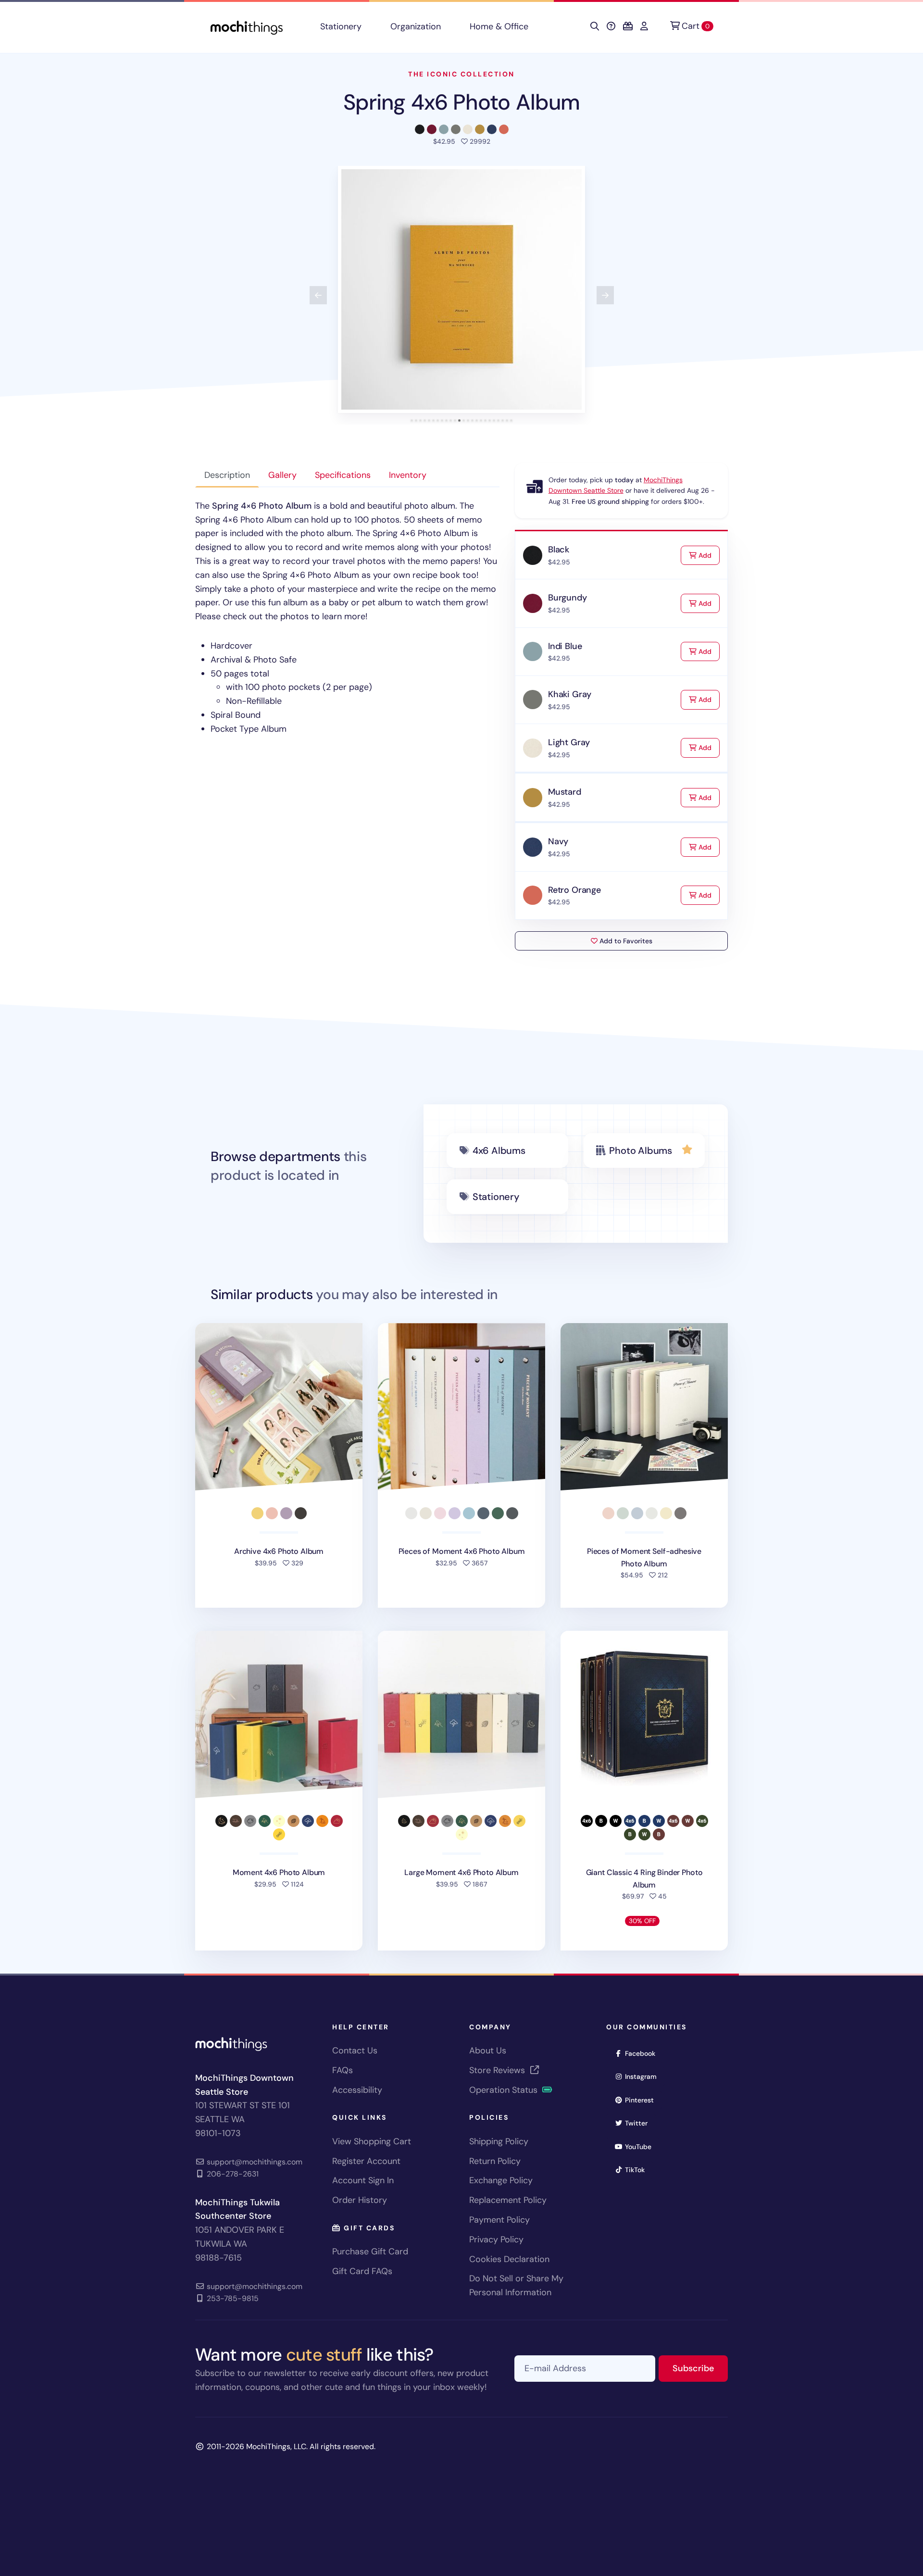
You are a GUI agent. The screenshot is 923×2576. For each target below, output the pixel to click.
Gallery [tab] (282, 475)
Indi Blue (565, 646)
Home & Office (499, 26)
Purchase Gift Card (370, 2251)
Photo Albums (641, 1150)
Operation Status (505, 2090)
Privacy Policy (496, 2239)
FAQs (343, 2070)
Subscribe (700, 2368)
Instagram (644, 2076)
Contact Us (355, 2051)
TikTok (638, 2170)
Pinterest (642, 2100)
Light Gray (569, 742)
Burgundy (568, 598)
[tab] (412, 420)
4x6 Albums (499, 1150)
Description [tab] (227, 475)
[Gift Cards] (628, 26)
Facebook (643, 2053)
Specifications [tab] (343, 475)
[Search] (595, 26)
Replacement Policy (508, 2200)
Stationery (341, 26)
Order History (360, 2200)
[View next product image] (605, 295)
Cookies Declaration (509, 2259)
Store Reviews (498, 2070)
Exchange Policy (501, 2180)
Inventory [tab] (408, 475)
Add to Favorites (625, 941)
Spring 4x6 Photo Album (461, 102)
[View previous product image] (318, 295)
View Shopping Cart (372, 2141)
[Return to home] (247, 27)
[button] (461, 289)
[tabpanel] (347, 618)
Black (559, 550)
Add (708, 555)
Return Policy (495, 2161)
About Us (488, 2051)
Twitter (639, 2123)
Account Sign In (363, 2180)
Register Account (366, 2161)
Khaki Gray (570, 694)
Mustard (565, 792)
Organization (416, 26)
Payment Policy (499, 2220)
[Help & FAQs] (611, 26)
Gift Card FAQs (362, 2271)
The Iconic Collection (461, 74)
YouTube (641, 2146)
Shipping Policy (499, 2141)
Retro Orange (574, 890)
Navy (558, 841)
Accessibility (357, 2090)
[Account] (644, 26)
